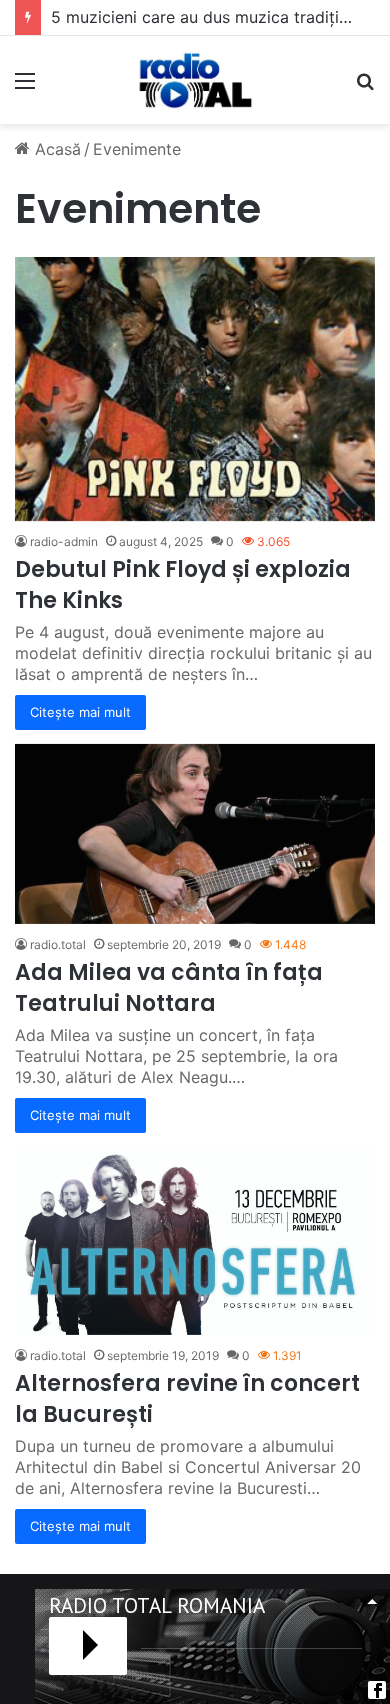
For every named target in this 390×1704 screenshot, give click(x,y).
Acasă (55, 149)
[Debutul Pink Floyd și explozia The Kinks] (195, 389)
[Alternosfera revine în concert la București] (195, 1241)
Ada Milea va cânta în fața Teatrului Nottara (169, 988)
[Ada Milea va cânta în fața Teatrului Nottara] (195, 834)
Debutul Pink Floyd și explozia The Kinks (183, 585)
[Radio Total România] (195, 80)
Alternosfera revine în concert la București (187, 1399)
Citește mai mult (80, 712)
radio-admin (64, 541)
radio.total (58, 944)
